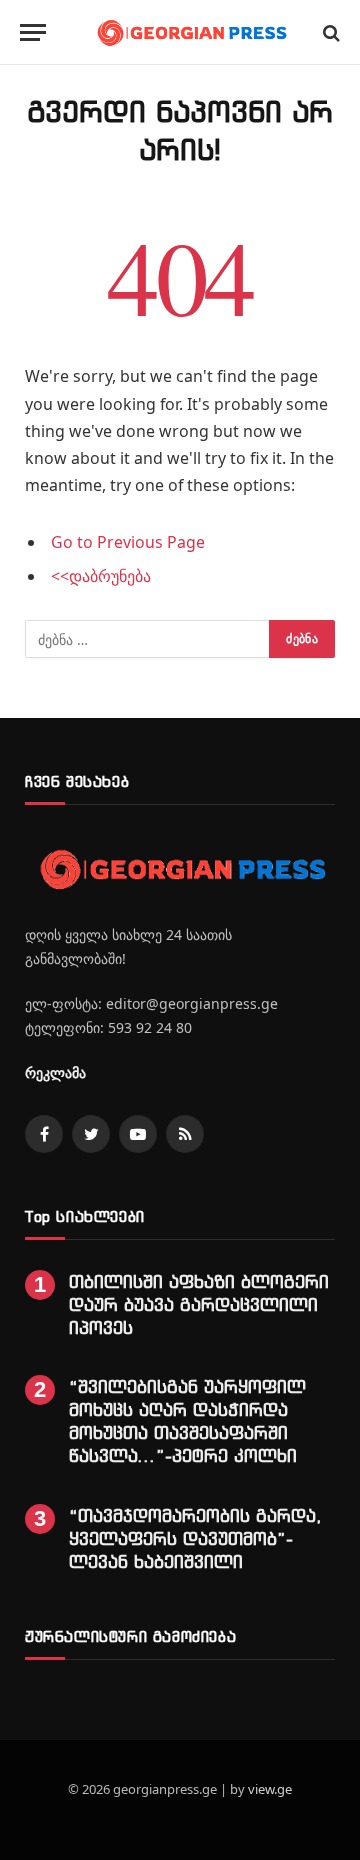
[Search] (329, 32)
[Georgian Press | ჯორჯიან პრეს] (190, 32)
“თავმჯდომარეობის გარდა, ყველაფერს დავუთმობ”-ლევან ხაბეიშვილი (195, 1538)
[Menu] (33, 32)
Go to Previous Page (128, 542)
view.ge (270, 1789)
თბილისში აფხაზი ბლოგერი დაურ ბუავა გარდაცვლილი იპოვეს (199, 1304)
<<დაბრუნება (101, 576)
